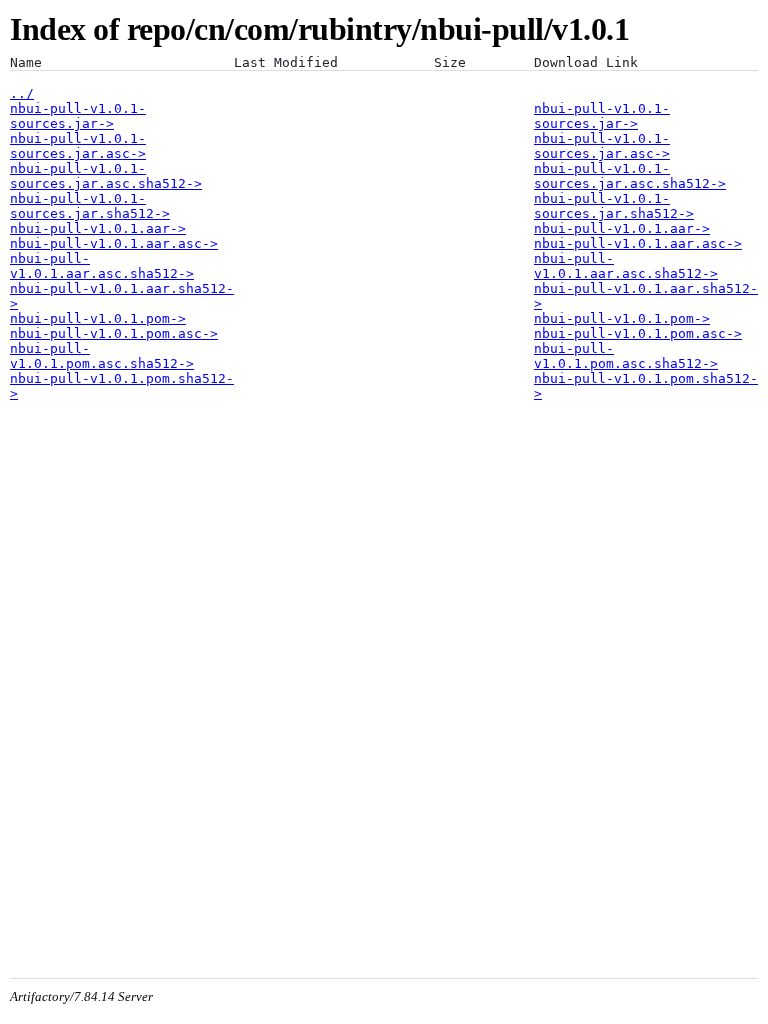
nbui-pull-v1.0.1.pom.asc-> (114, 333)
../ (22, 93)
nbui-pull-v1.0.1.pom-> (98, 318)
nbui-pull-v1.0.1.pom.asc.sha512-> (102, 356)
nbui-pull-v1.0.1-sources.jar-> (78, 116)
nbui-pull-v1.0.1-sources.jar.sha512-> (90, 206)
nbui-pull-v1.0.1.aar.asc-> (114, 243)
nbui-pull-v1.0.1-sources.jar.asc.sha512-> (106, 176)
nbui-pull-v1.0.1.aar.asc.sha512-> (102, 266)
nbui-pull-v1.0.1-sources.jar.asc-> (78, 146)
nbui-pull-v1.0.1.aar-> (98, 228)
